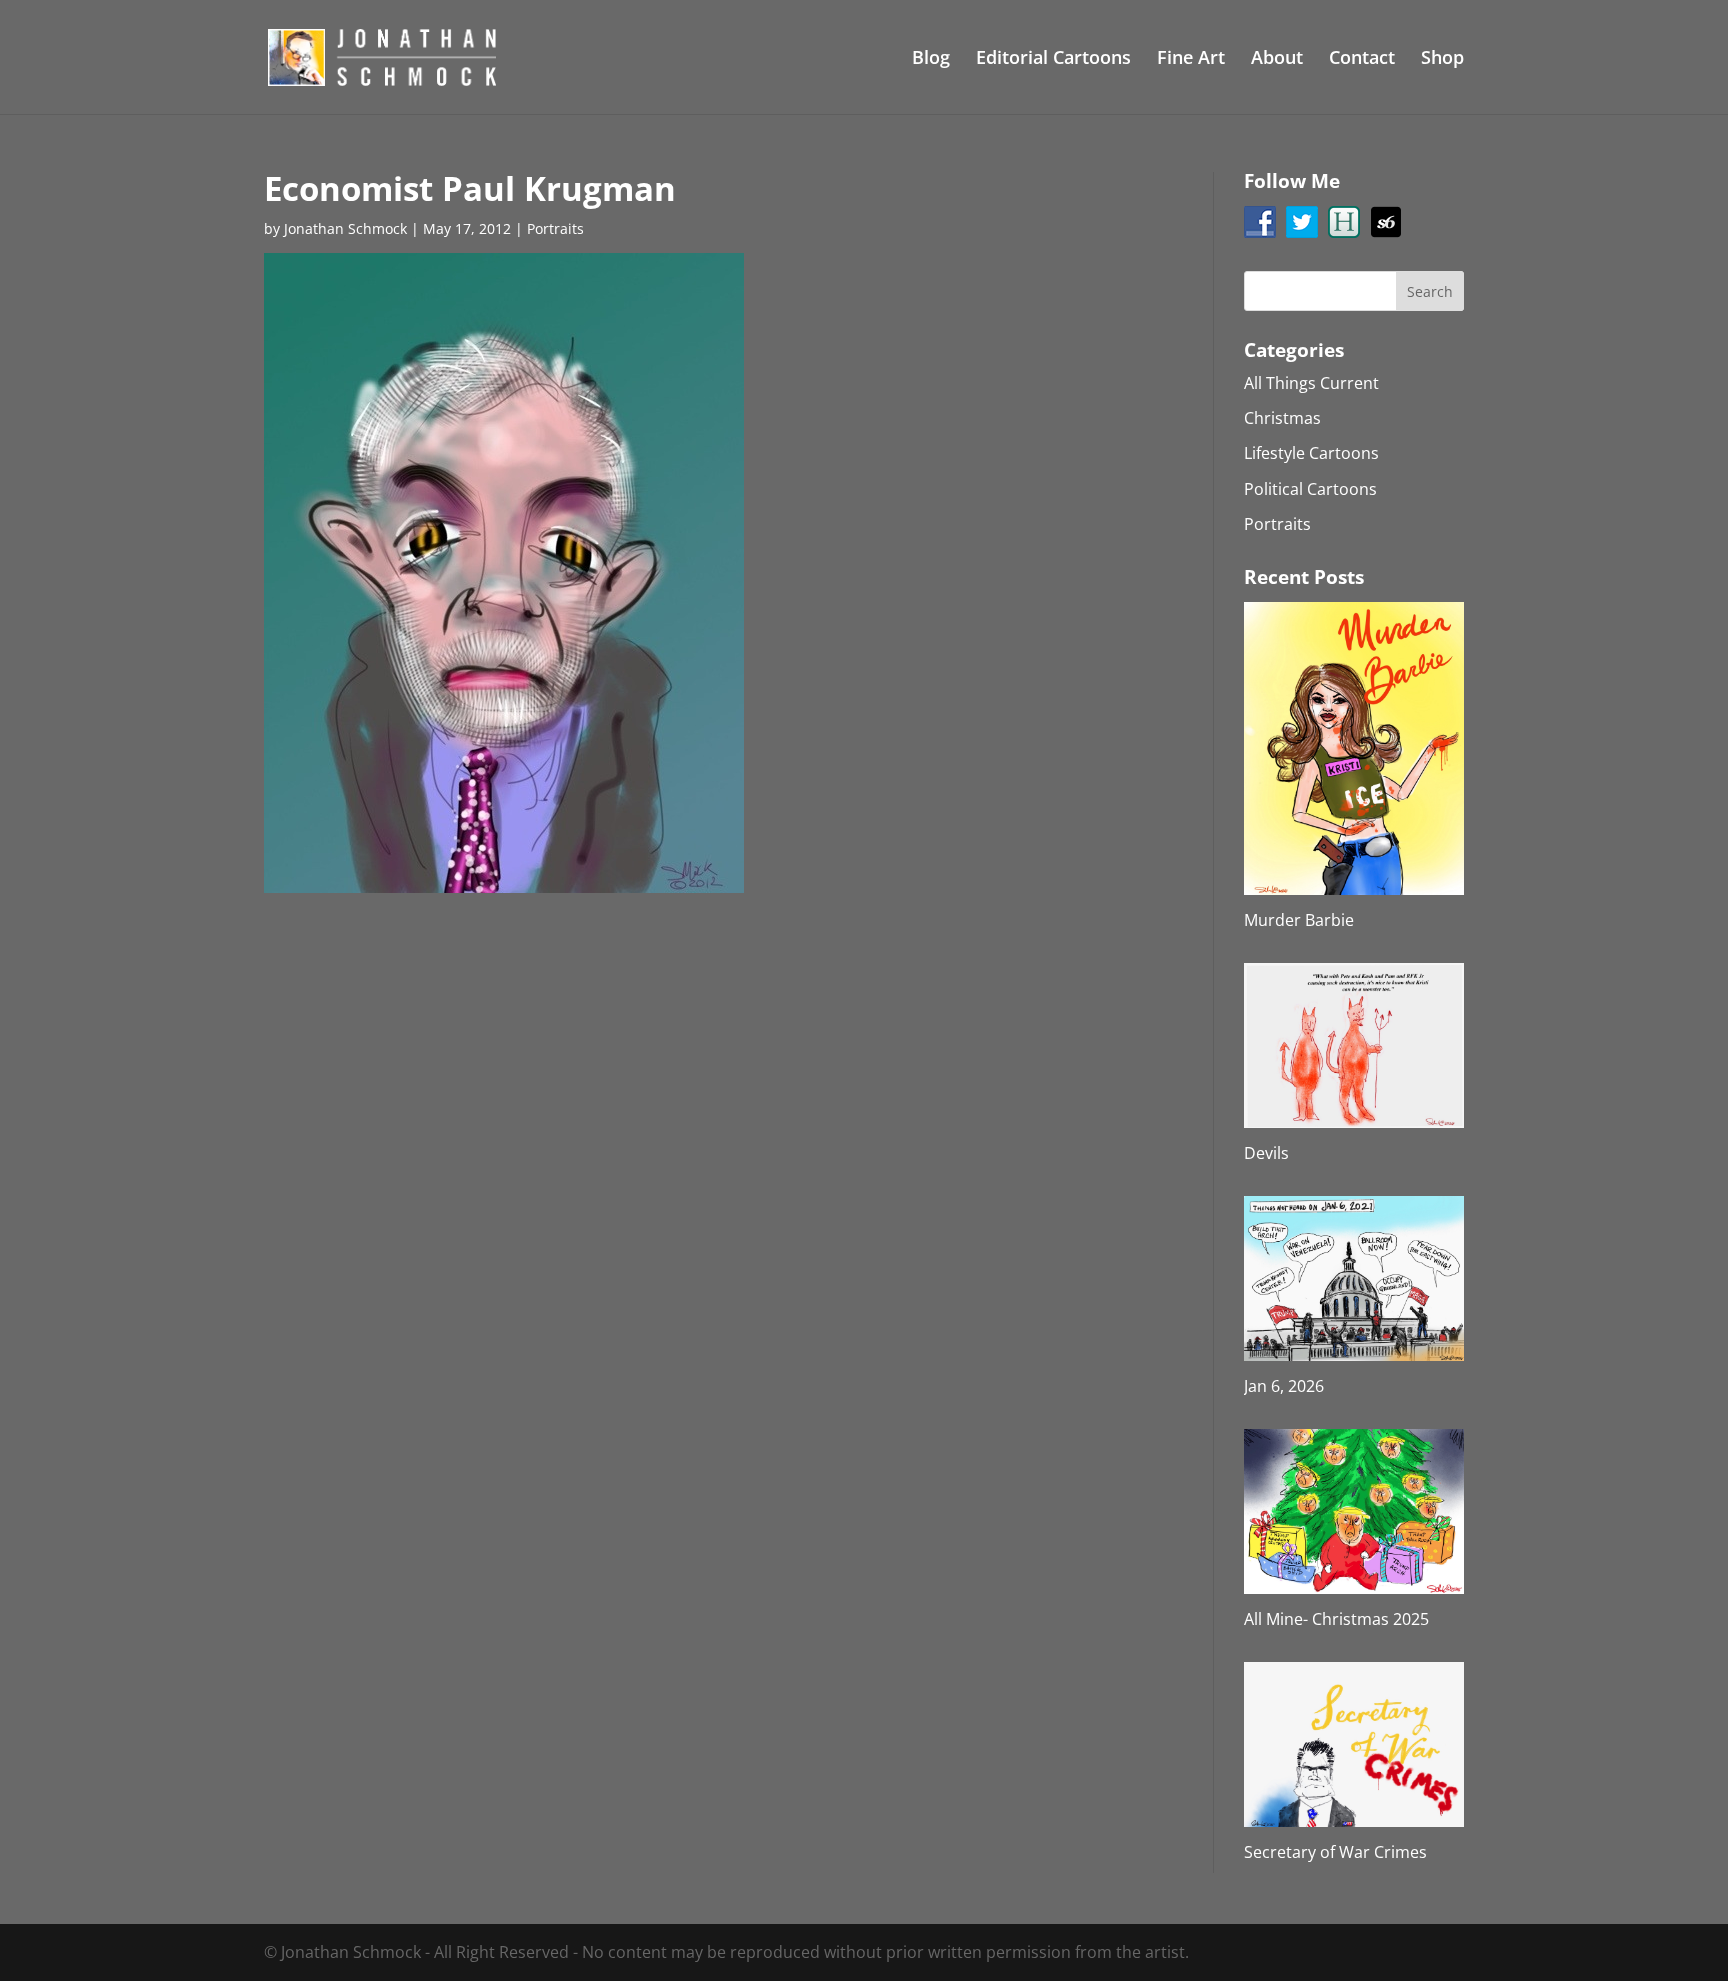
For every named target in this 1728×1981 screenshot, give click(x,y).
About (1277, 59)
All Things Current (1311, 383)
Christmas (1282, 418)
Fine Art (1191, 59)
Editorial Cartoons (1053, 59)
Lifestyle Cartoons (1311, 453)
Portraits (555, 228)
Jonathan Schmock (345, 228)
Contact (1362, 59)
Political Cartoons (1310, 489)
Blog (931, 59)
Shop (1442, 59)
